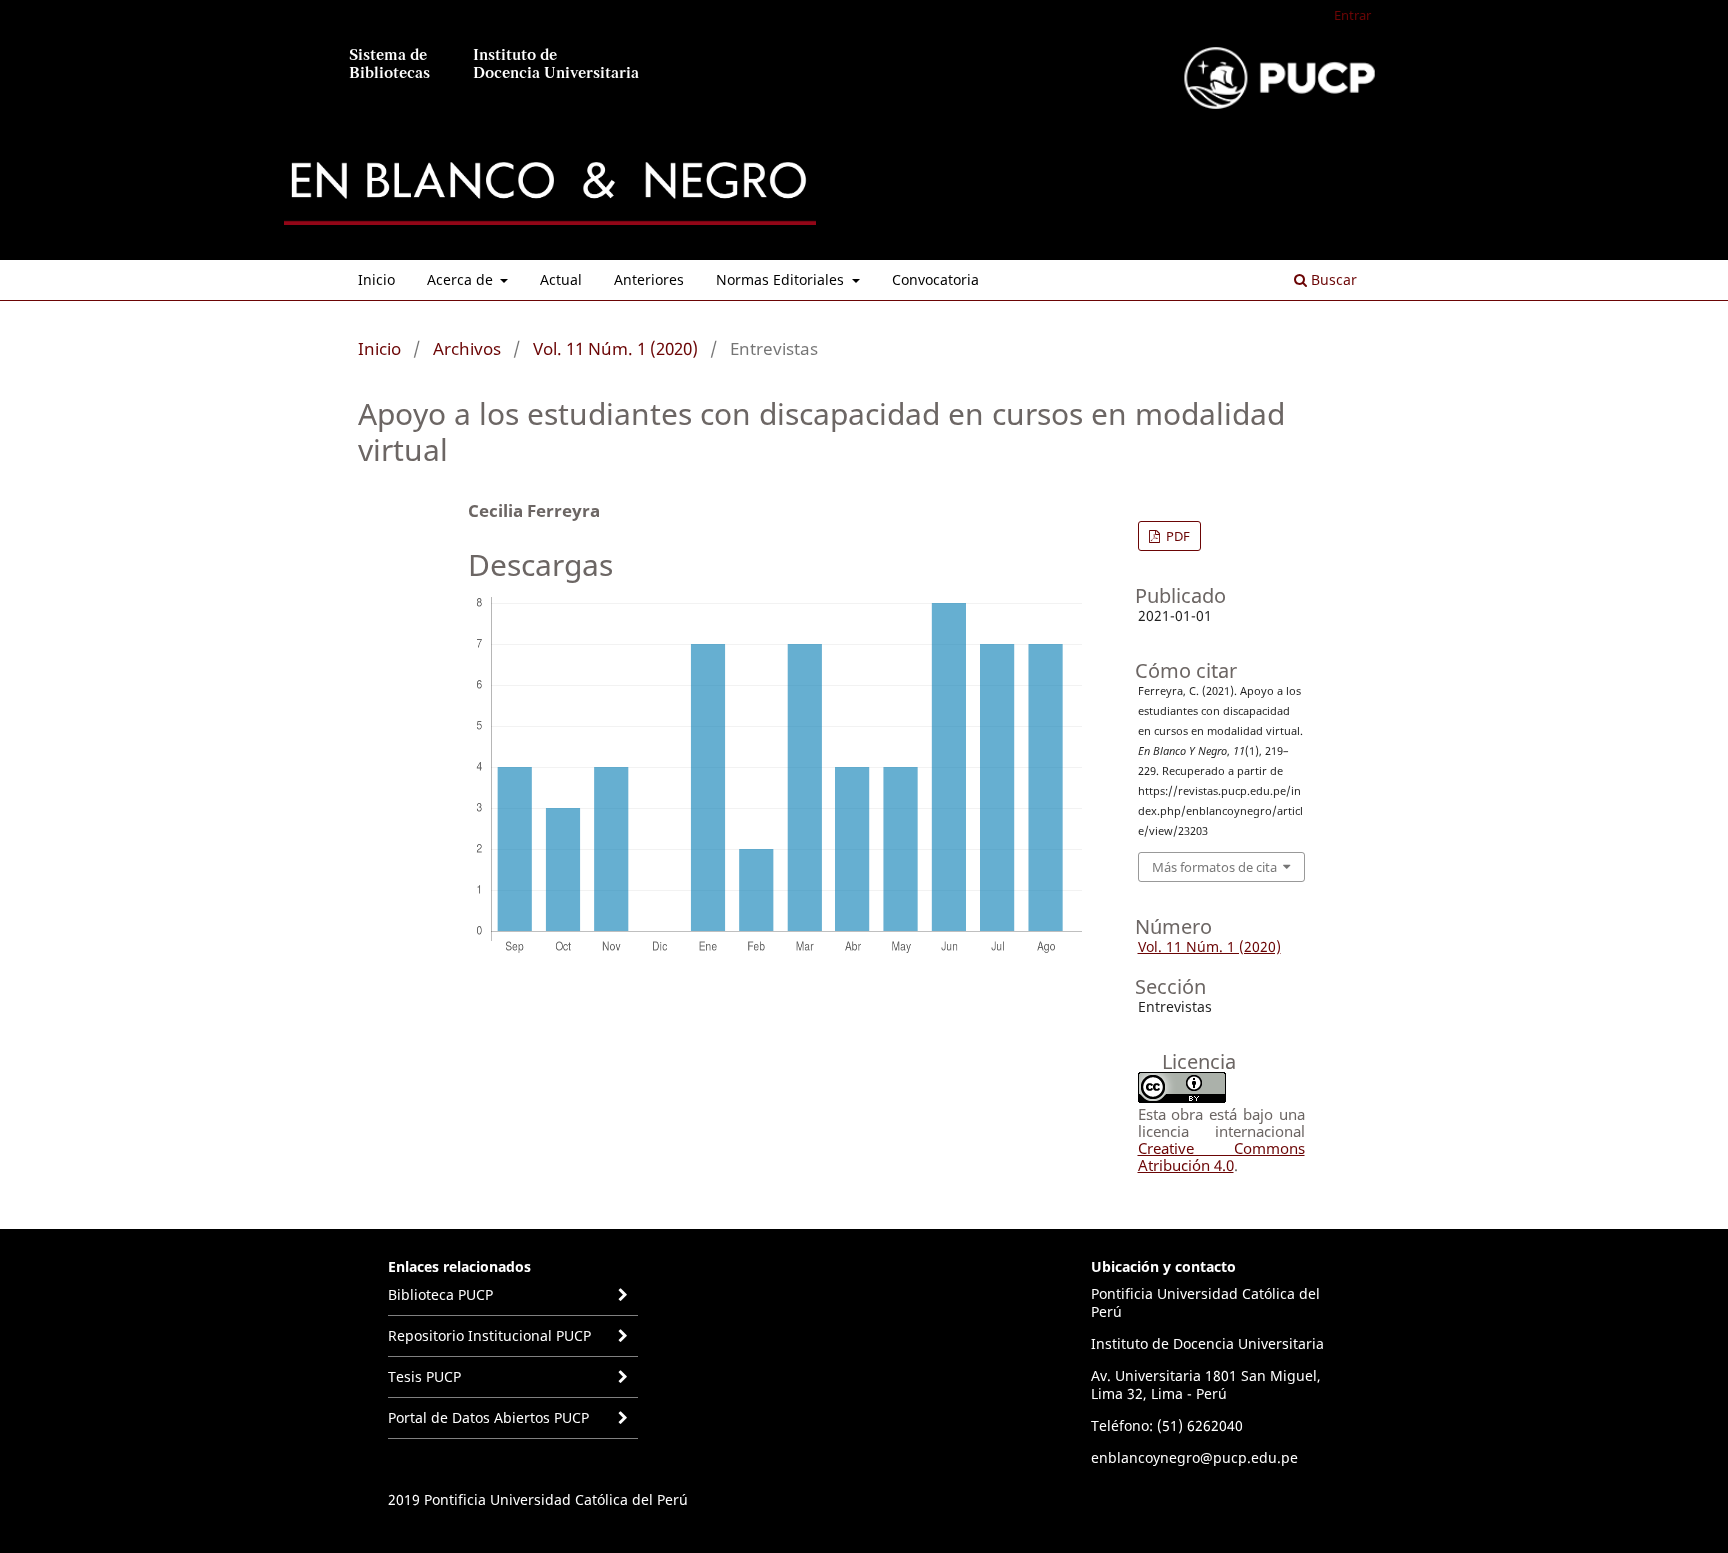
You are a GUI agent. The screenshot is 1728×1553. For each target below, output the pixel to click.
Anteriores (649, 279)
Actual (561, 279)
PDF (1176, 536)
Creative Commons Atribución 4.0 (1221, 1156)
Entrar (1352, 15)
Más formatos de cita (1214, 867)
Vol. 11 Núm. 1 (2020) (615, 348)
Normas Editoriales (782, 279)
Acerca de (462, 279)
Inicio (376, 279)
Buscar (1332, 279)
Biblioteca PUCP (440, 1294)
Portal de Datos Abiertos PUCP (488, 1417)
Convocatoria (935, 279)
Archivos (467, 348)
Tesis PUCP (424, 1376)
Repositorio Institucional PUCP (489, 1335)
